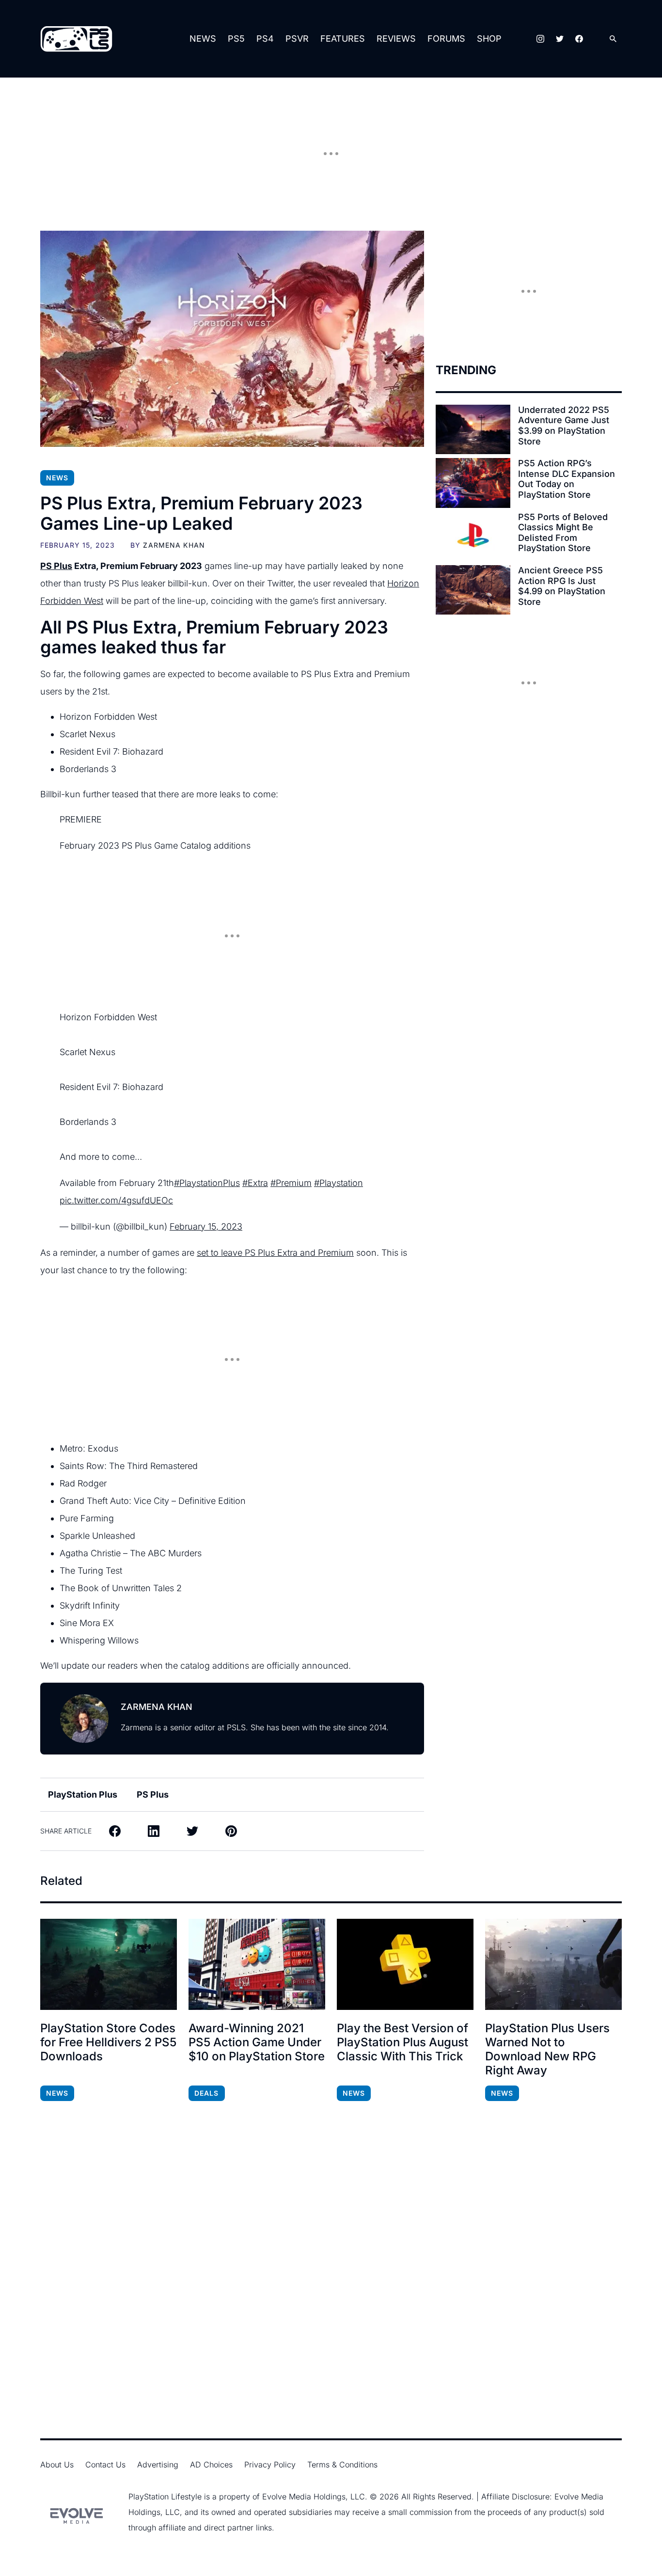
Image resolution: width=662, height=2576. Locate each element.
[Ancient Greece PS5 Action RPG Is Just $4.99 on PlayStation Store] (473, 590)
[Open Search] (613, 39)
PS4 (265, 39)
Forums (446, 39)
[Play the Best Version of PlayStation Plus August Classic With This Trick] (405, 1964)
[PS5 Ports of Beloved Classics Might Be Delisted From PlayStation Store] (473, 537)
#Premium (291, 1183)
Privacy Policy (270, 2465)
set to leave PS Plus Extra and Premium (275, 1253)
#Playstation (339, 1183)
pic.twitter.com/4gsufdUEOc (116, 1200)
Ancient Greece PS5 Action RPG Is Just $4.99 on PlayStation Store (562, 586)
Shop (489, 39)
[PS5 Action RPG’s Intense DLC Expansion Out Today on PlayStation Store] (473, 483)
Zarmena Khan (174, 545)
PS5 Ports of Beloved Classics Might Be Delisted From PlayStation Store (563, 533)
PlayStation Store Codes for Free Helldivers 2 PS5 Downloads (108, 2042)
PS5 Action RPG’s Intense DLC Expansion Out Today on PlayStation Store (567, 479)
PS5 (236, 39)
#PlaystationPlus (207, 1183)
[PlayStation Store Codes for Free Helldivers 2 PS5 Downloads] (109, 1964)
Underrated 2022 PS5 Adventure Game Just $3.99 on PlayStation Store (564, 426)
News (203, 39)
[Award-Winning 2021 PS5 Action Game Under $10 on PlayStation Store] (257, 1964)
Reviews (396, 39)
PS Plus (56, 566)
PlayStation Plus (83, 1794)
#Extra (255, 1183)
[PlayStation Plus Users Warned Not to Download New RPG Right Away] (553, 1964)
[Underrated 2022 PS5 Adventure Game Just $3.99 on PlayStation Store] (473, 429)
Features (343, 39)
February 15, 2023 (206, 1226)
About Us (57, 2465)
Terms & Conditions (342, 2465)
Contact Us (105, 2465)
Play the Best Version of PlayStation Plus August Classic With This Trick (402, 2042)
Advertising (158, 2465)
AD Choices (211, 2465)
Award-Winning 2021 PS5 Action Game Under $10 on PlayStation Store (257, 2042)
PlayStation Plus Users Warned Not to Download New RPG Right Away (547, 2049)
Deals (207, 2093)
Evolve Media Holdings (304, 2497)
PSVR (297, 39)
